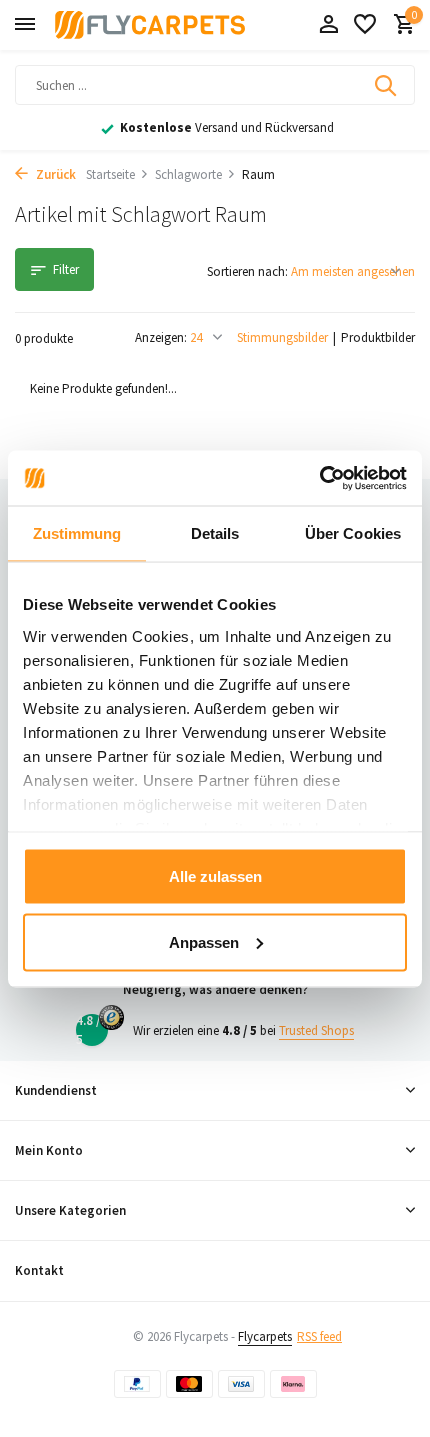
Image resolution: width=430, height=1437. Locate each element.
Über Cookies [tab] (353, 533)
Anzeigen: (161, 337)
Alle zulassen (215, 876)
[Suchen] (387, 85)
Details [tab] (215, 533)
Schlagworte (188, 174)
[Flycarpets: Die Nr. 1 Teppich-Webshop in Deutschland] (150, 25)
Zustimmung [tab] (77, 533)
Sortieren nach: (247, 271)
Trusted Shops (316, 1030)
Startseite (110, 174)
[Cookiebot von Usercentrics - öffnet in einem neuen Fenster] (319, 478)
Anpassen (204, 941)
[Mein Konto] (328, 25)
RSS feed (319, 1336)
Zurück (54, 174)
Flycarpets (265, 1336)
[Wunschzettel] (365, 25)
